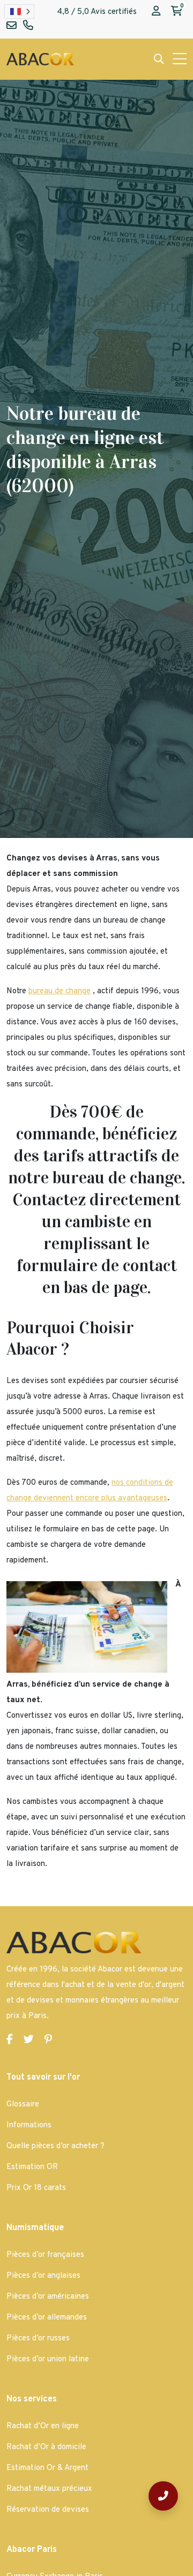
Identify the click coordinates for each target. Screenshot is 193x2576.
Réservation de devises (48, 2510)
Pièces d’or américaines (48, 2297)
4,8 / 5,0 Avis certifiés (97, 12)
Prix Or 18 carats (36, 2188)
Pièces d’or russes (38, 2339)
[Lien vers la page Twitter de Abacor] (29, 2040)
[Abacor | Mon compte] (156, 12)
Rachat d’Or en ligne (43, 2426)
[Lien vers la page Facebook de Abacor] (10, 2040)
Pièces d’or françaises (45, 2255)
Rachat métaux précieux (49, 2489)
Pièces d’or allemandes (47, 2318)
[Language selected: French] (19, 12)
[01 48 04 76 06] (163, 2496)
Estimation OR (32, 2167)
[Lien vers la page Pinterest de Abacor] (48, 2040)
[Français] (19, 12)
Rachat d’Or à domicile (46, 2447)
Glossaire (23, 2105)
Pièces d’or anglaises (43, 2276)
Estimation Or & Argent (47, 2468)
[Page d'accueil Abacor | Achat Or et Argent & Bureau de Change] (40, 59)
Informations (29, 2125)
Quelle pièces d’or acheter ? (55, 2146)
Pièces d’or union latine (48, 2359)
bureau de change (60, 991)
